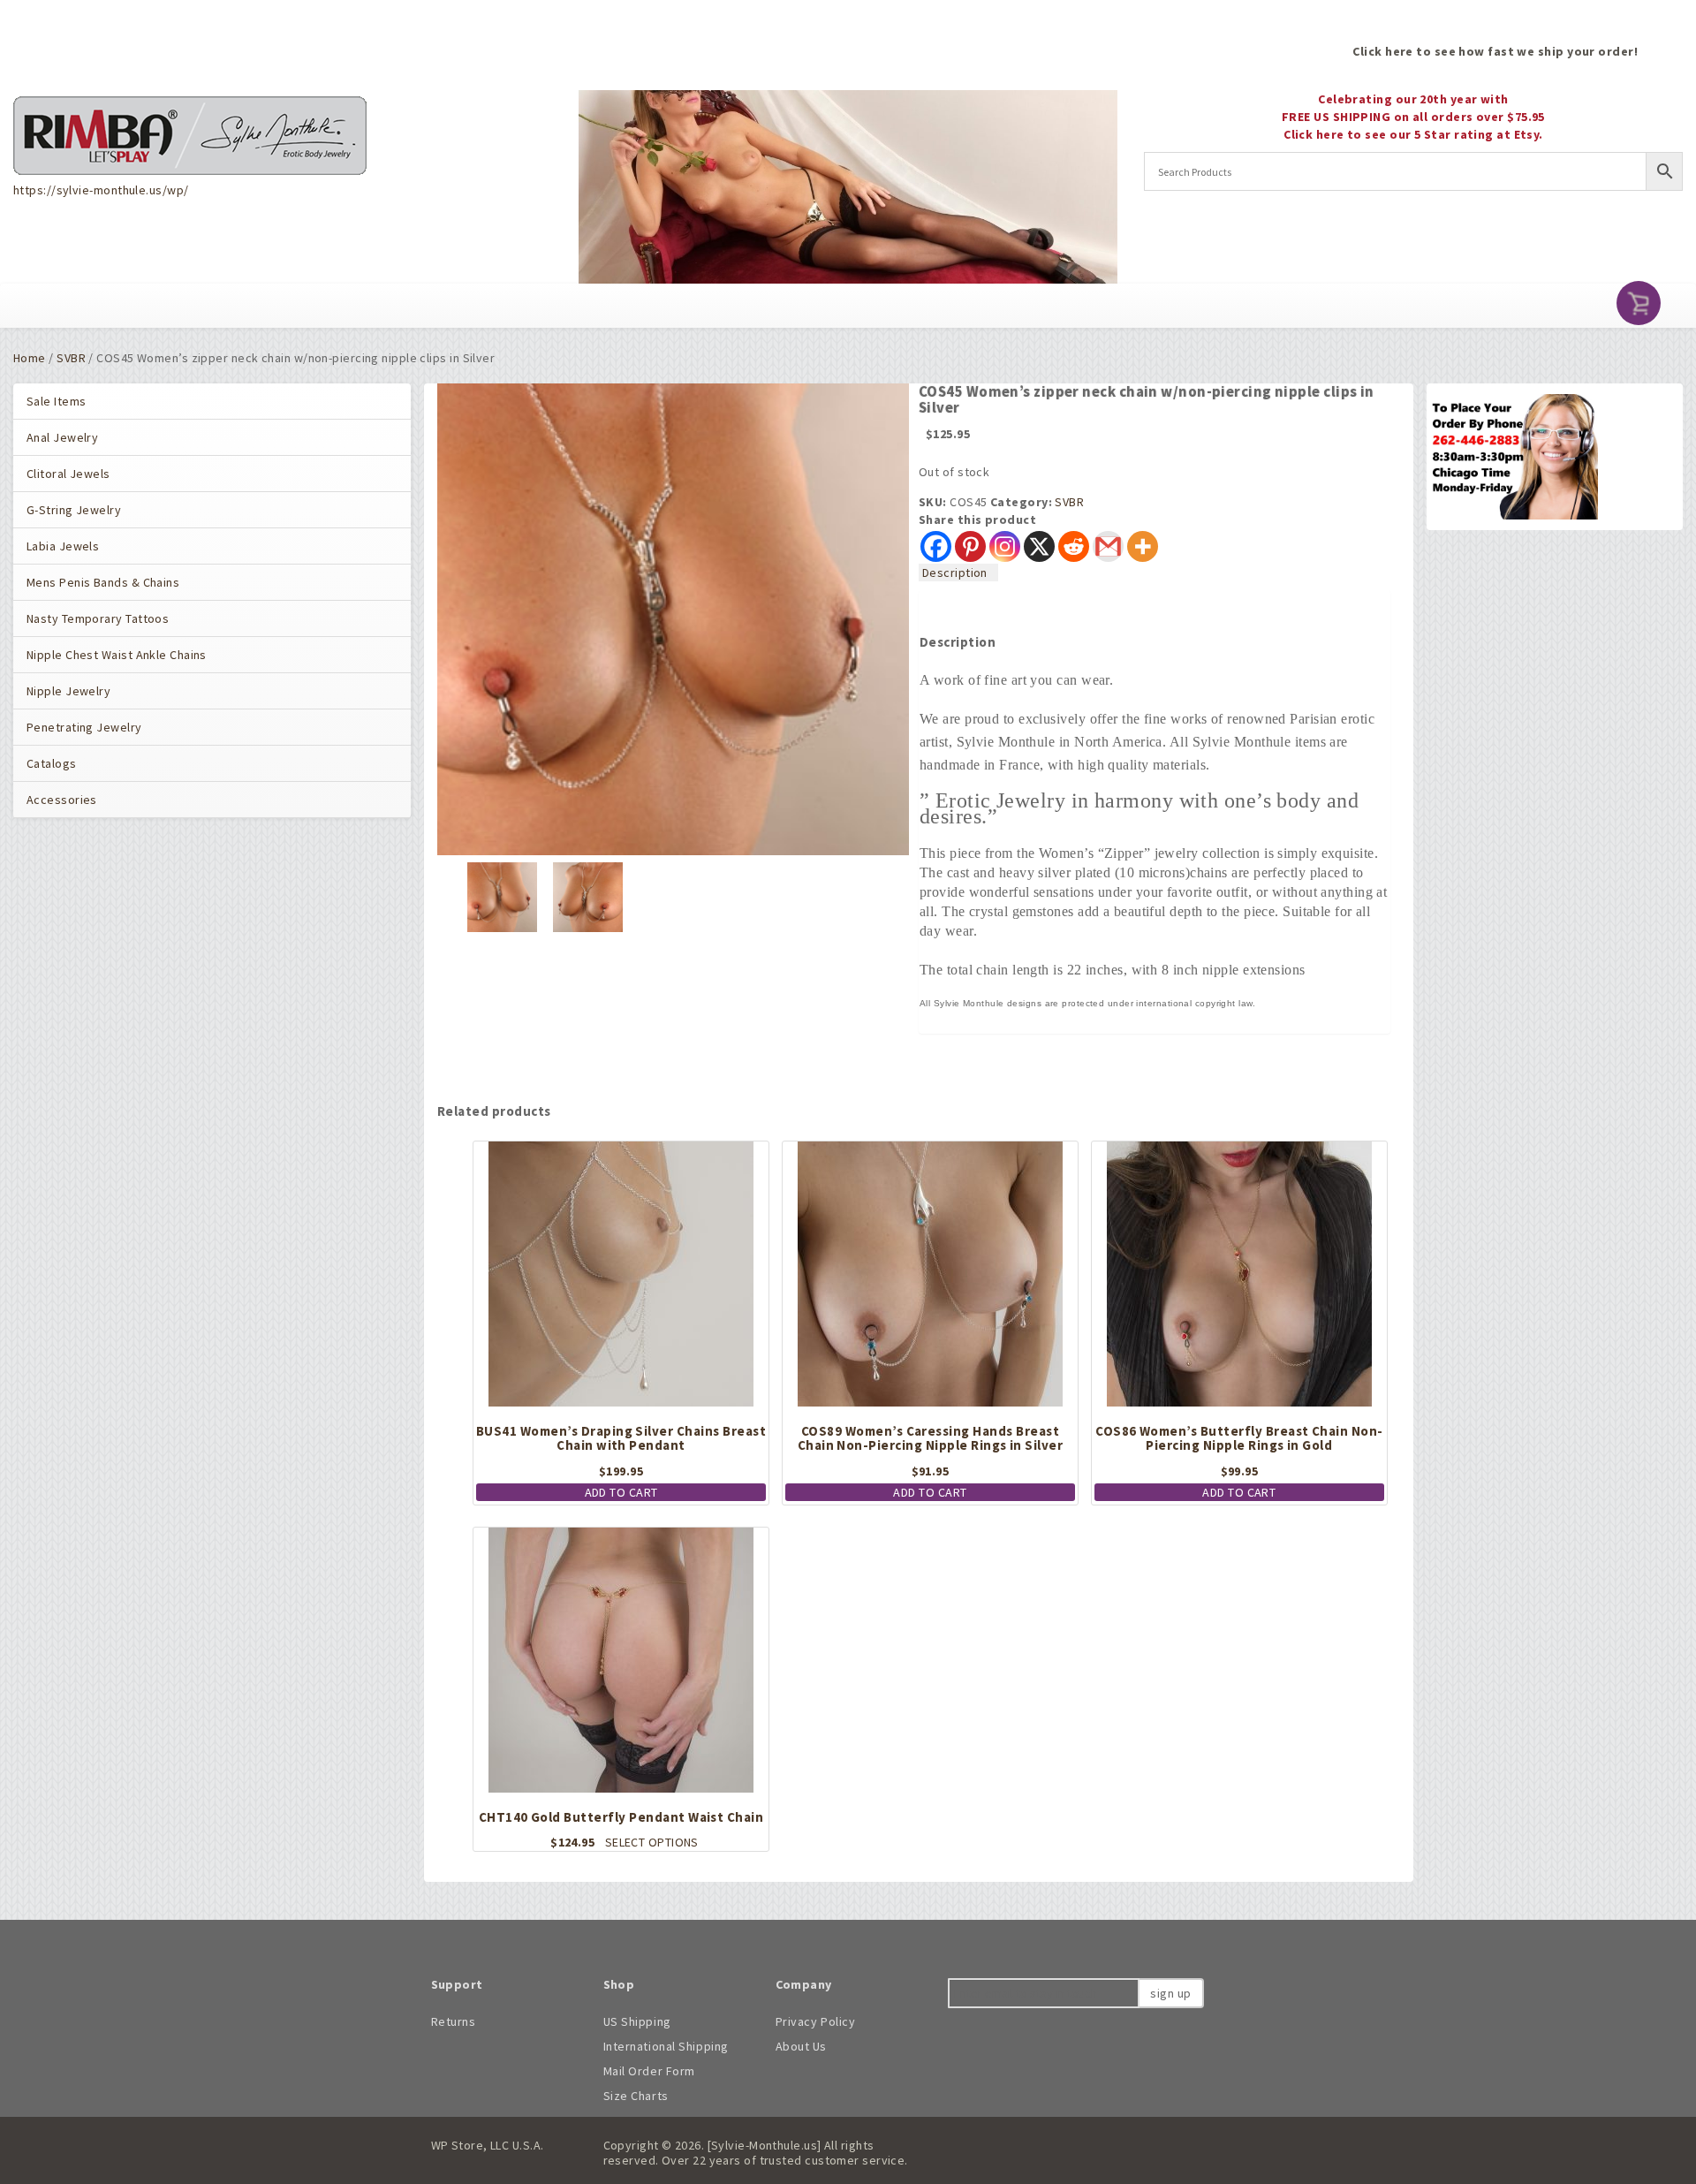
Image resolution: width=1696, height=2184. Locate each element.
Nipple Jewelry (68, 691)
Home (30, 358)
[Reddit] (1074, 546)
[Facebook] (936, 546)
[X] (1039, 546)
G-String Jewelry (74, 510)
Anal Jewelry (62, 437)
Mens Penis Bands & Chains (103, 582)
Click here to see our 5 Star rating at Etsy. (1413, 134)
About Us (801, 2046)
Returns (454, 2021)
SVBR (71, 358)
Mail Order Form (649, 2071)
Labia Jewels (63, 546)
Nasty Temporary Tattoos (98, 618)
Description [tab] (955, 573)
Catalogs (52, 763)
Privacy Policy (816, 2021)
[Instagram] (1005, 546)
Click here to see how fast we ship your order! (1495, 51)
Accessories (62, 800)
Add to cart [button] (621, 1492)
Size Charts (636, 2096)
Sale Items (56, 401)
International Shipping (666, 2046)
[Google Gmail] (1108, 546)
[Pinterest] (970, 546)
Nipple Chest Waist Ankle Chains (117, 655)
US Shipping (637, 2021)
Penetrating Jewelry (84, 727)
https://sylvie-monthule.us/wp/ (101, 190)
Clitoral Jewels (68, 474)
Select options (652, 1842)
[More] (1143, 546)
